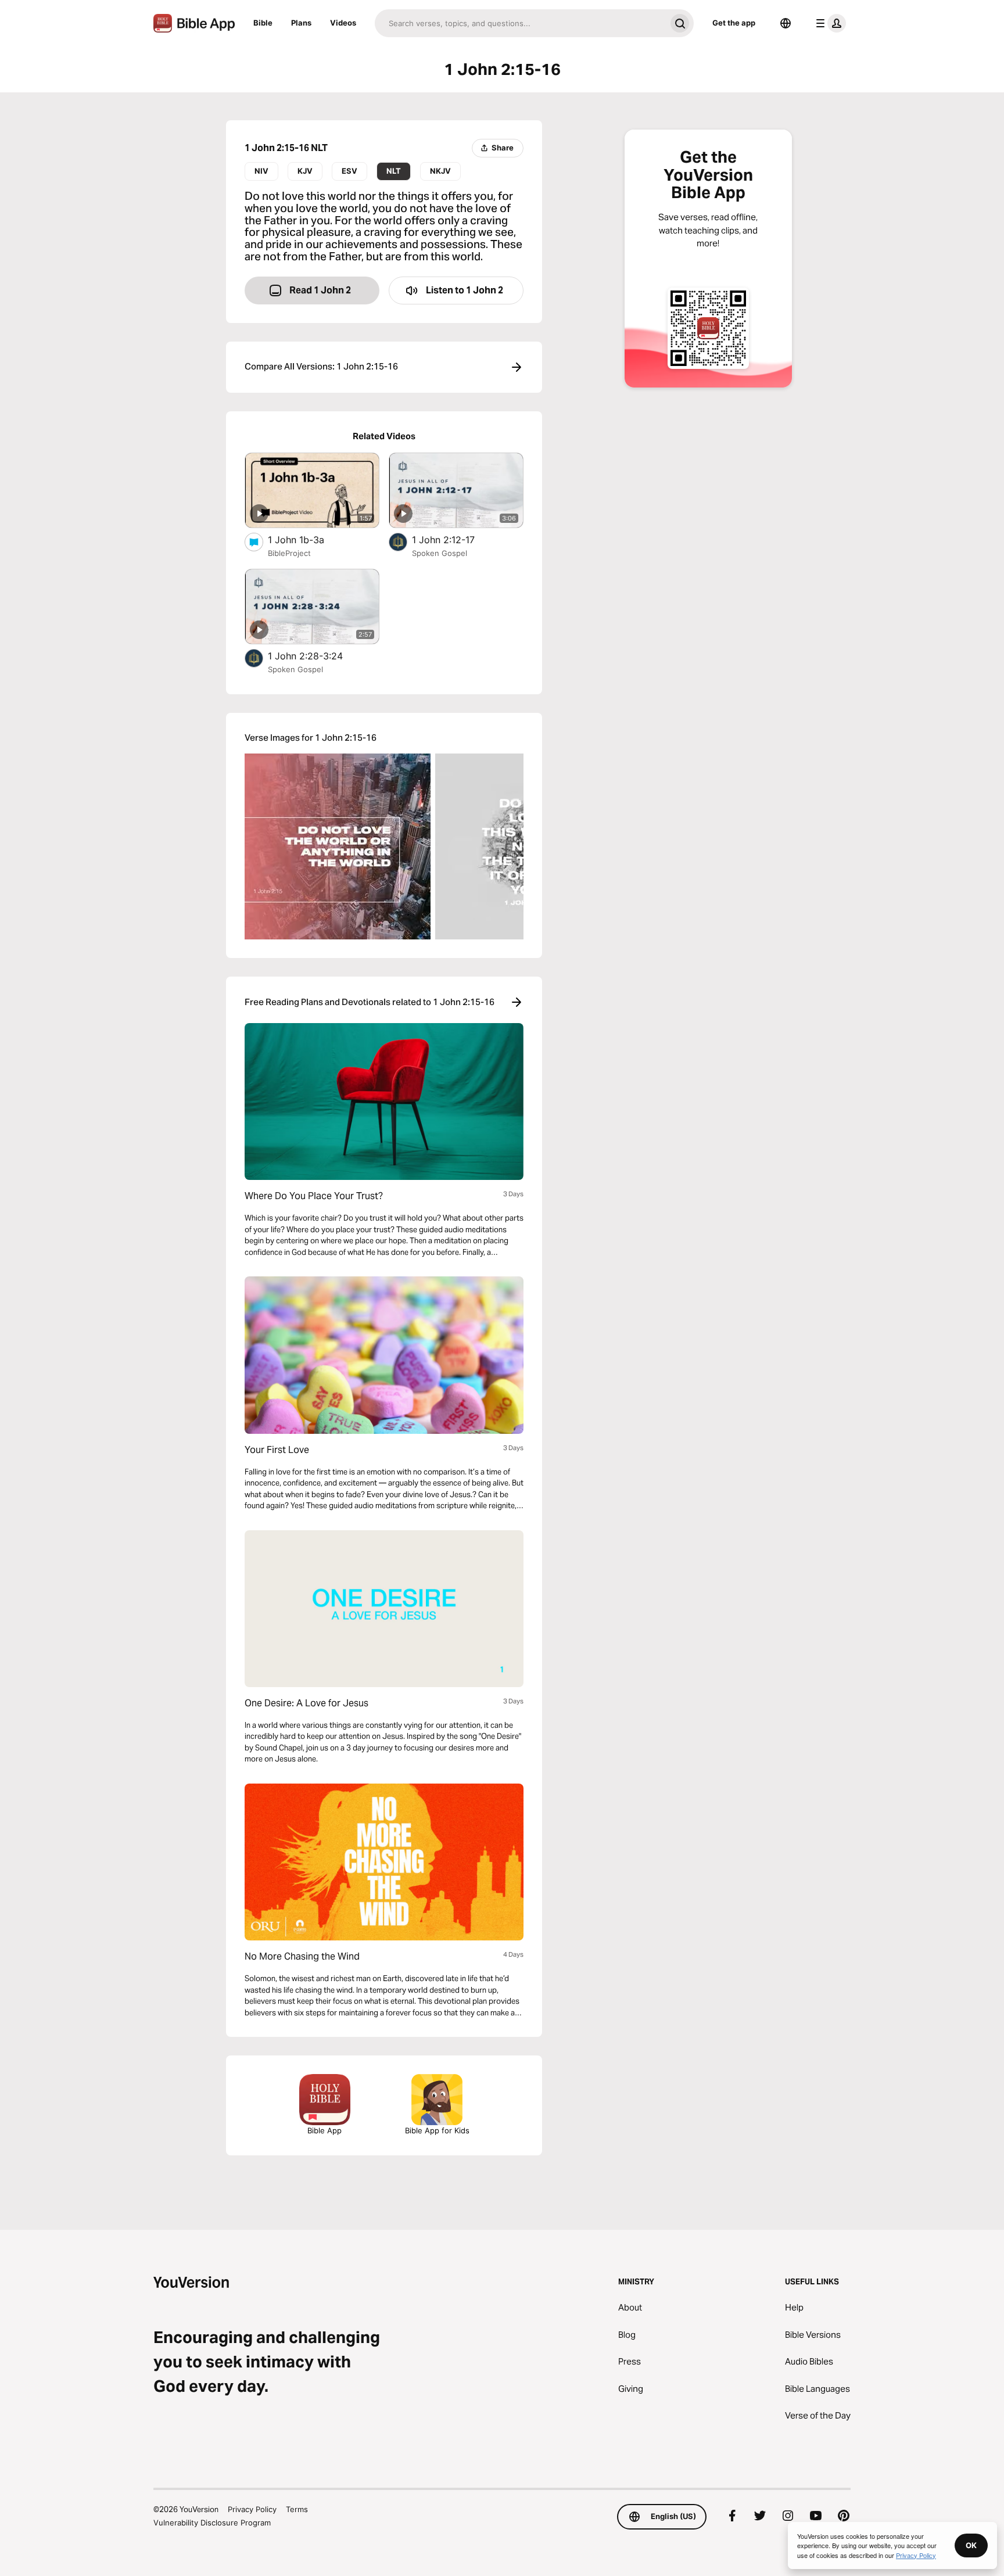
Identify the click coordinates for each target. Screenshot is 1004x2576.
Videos (343, 23)
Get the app (734, 23)
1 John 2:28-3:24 (317, 656)
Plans (301, 23)
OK (971, 2545)
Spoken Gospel (440, 553)
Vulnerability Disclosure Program (212, 2523)
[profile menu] (829, 23)
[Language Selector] (786, 23)
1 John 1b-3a (307, 539)
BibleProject (289, 553)
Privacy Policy (252, 2509)
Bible (263, 23)
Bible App (324, 2130)
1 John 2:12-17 (456, 539)
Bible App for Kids (437, 2130)
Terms (297, 2509)
